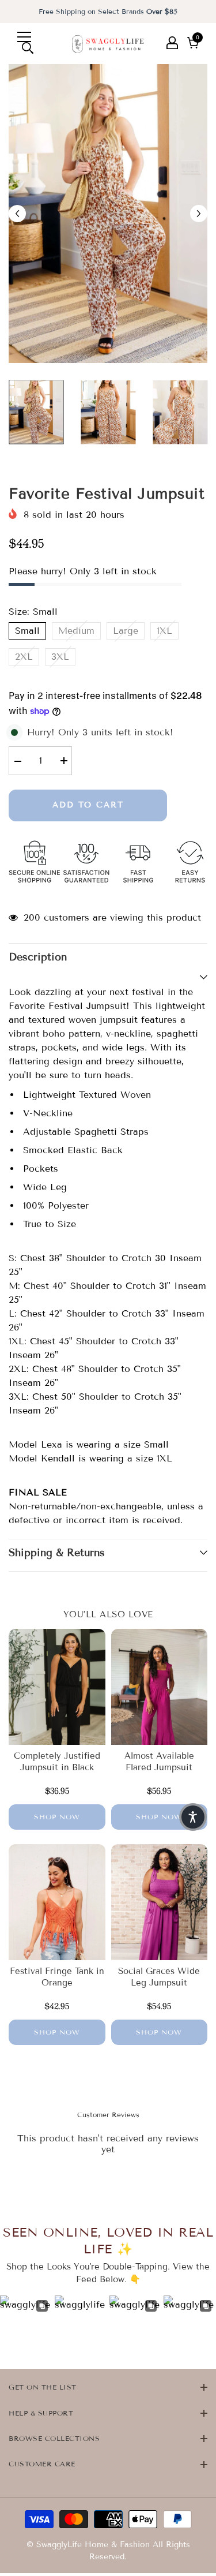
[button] (193, 1817)
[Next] (199, 214)
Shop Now (57, 1817)
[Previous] (17, 214)
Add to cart (88, 805)
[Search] (28, 48)
